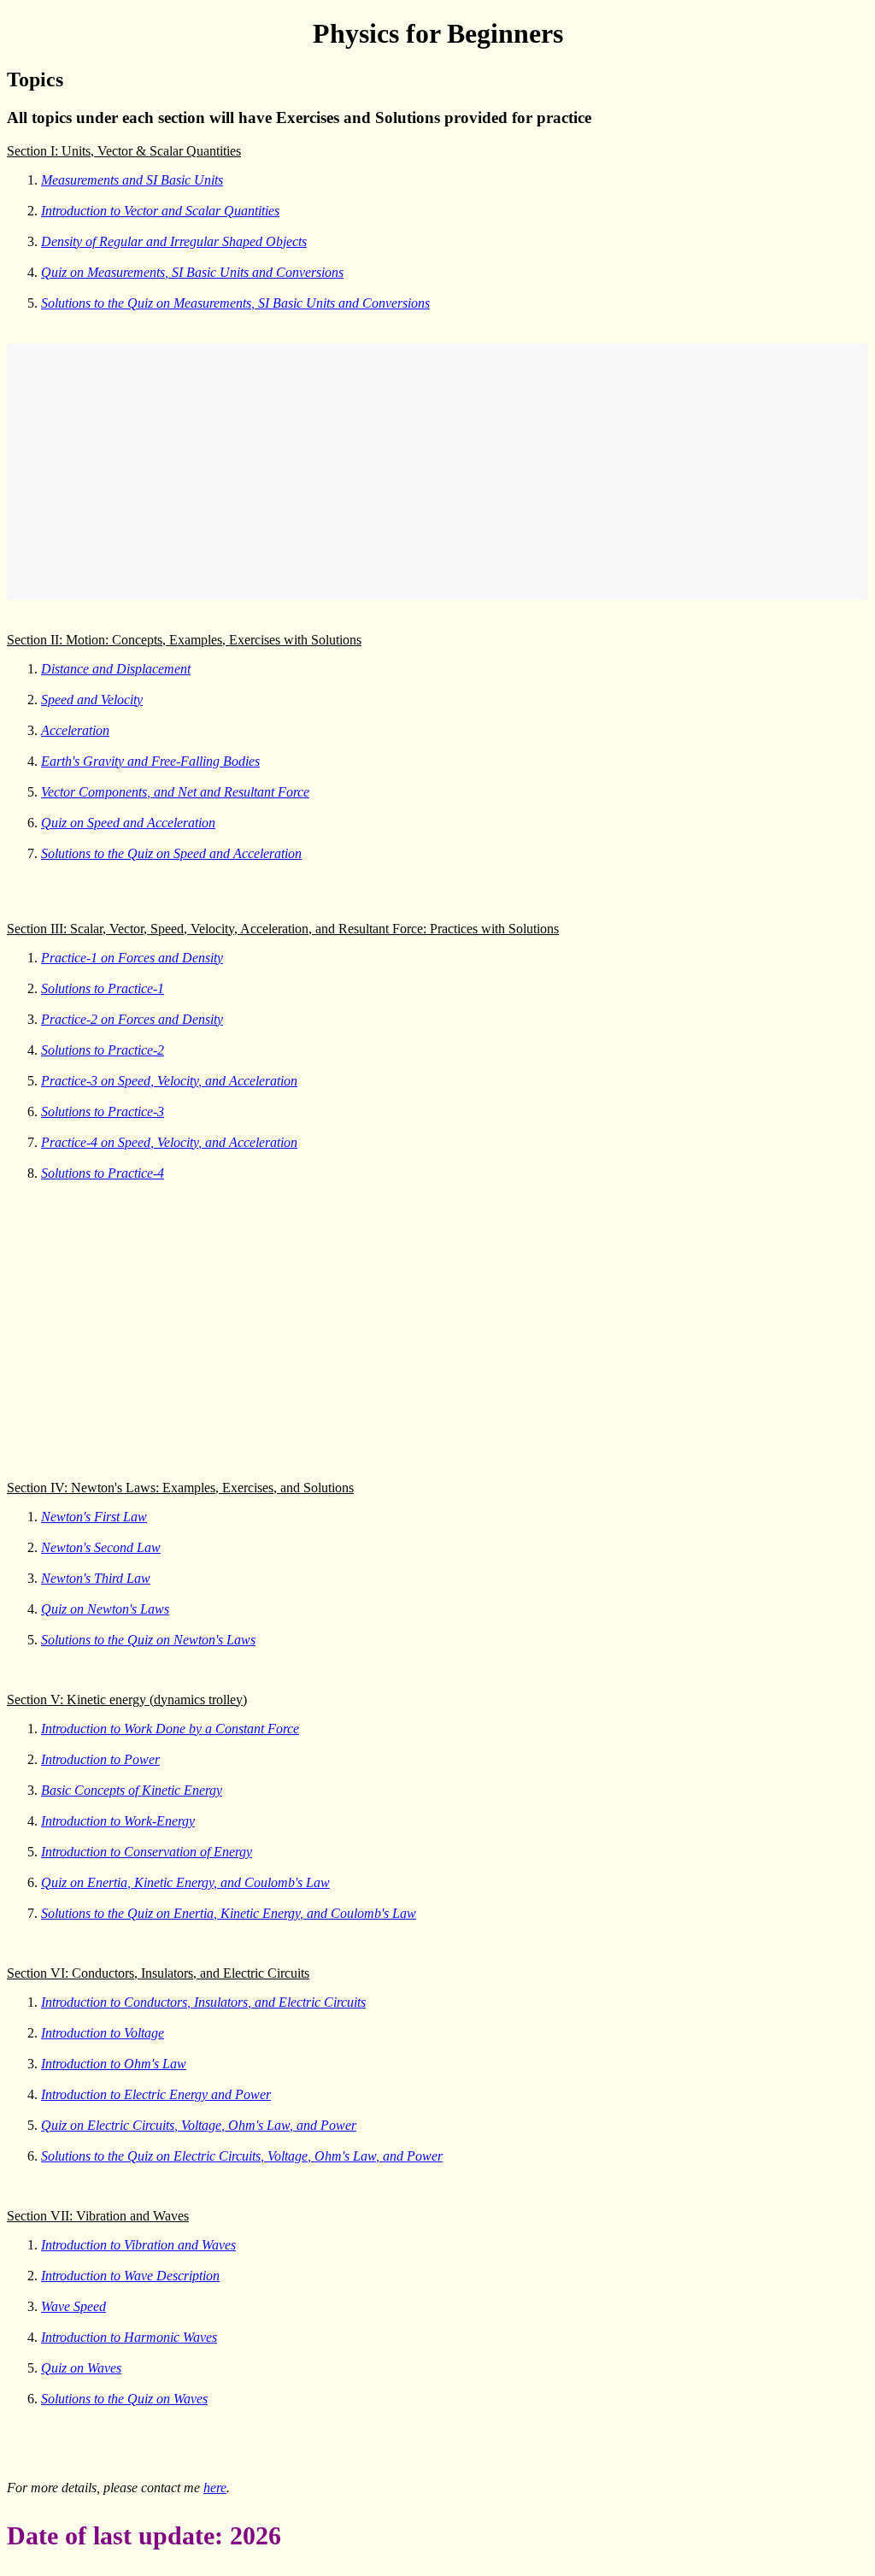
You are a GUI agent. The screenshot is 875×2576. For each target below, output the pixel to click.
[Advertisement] (437, 472)
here (215, 2488)
